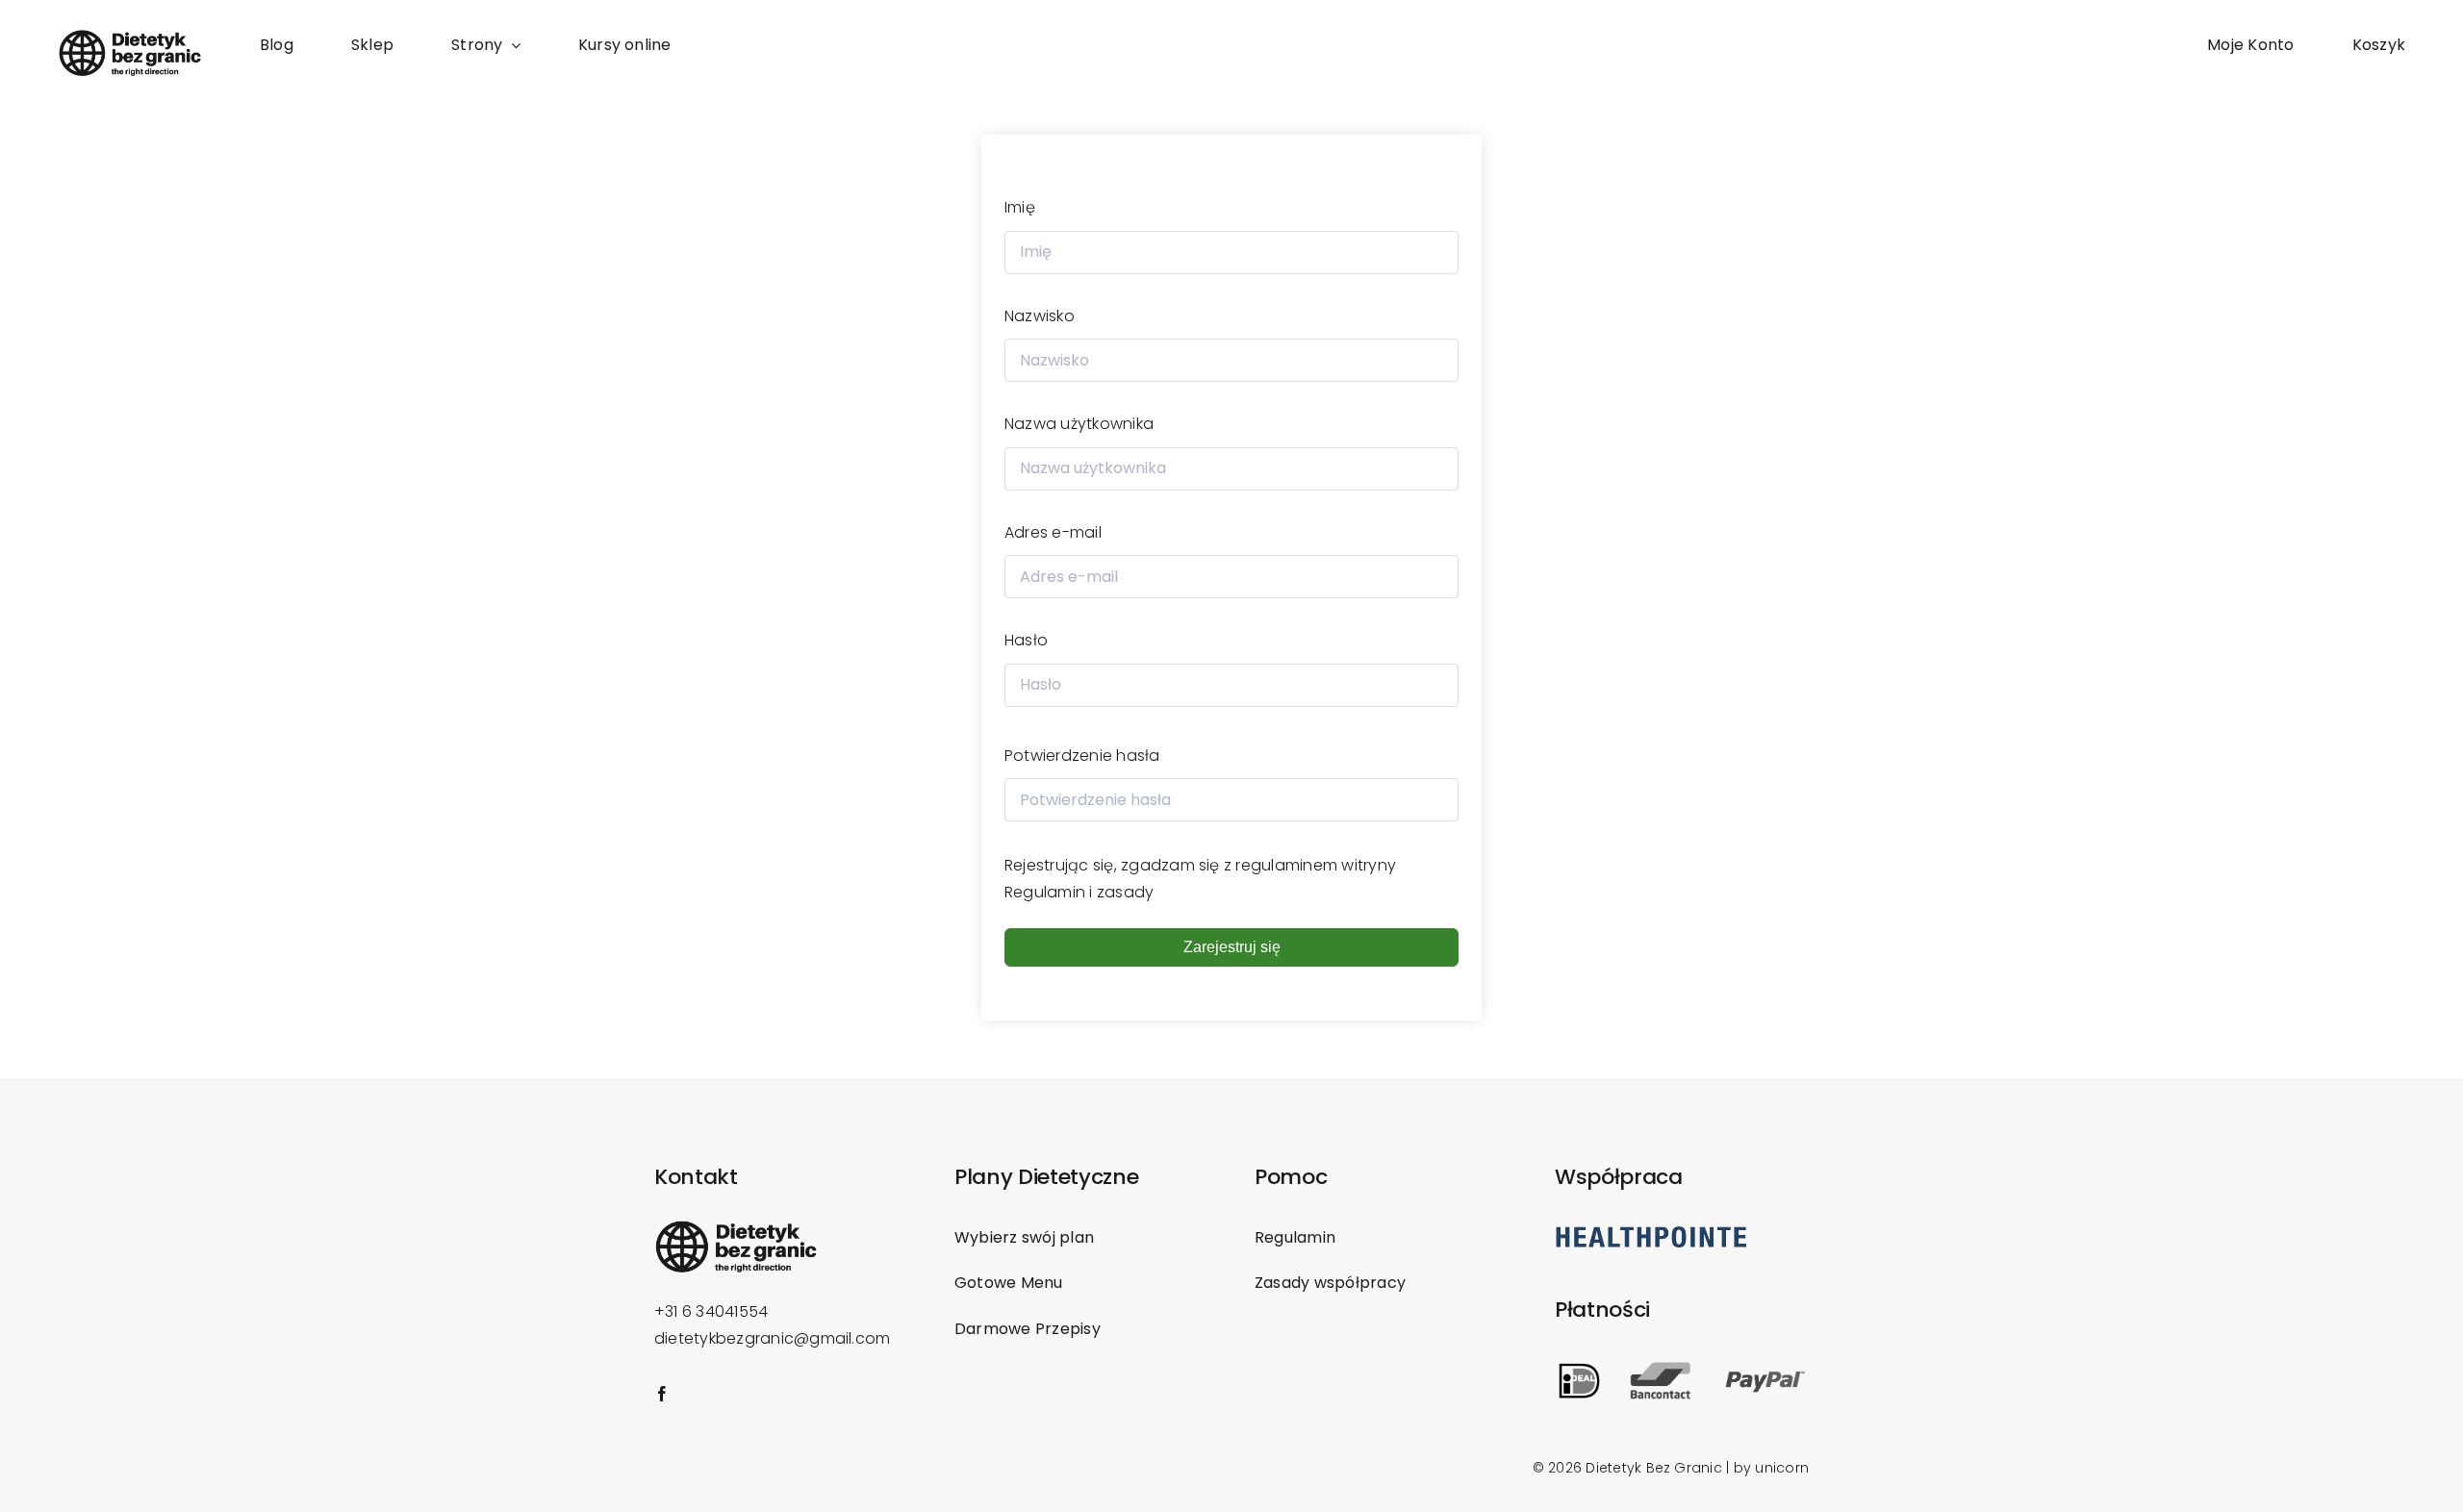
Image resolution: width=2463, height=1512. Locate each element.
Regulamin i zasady (1079, 892)
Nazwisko (1040, 316)
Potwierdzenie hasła (1082, 756)
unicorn (1782, 1468)
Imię (1020, 207)
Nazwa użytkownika (1079, 424)
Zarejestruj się (1232, 947)
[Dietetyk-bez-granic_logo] (130, 36)
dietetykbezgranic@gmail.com (772, 1338)
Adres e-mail (1053, 532)
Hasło (1026, 640)
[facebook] (662, 1394)
